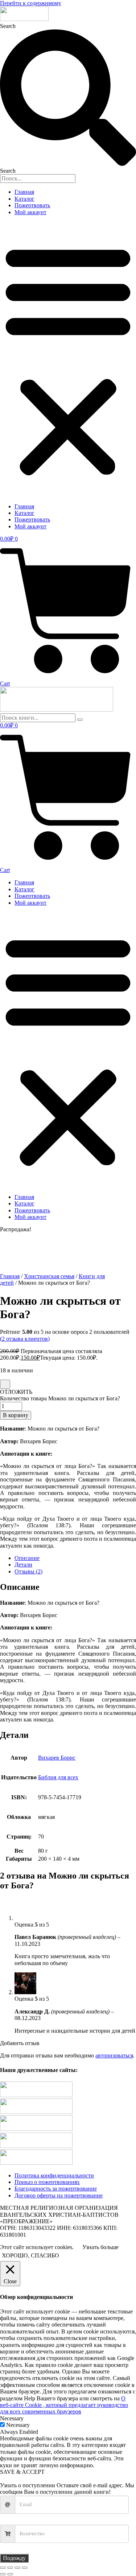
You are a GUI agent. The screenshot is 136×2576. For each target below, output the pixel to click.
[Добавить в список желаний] (5, 1384)
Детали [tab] (23, 1565)
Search (8, 26)
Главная (24, 192)
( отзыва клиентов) (25, 1339)
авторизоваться (114, 2055)
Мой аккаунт (30, 212)
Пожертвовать (32, 205)
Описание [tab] (27, 1558)
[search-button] (80, 720)
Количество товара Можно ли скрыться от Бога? (60, 1398)
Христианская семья (49, 1276)
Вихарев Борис (57, 1758)
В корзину (16, 1415)
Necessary (18, 2425)
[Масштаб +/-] (3, 2568)
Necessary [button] (12, 2418)
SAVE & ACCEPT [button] (22, 2472)
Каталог (24, 199)
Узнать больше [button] (100, 2247)
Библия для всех (58, 1777)
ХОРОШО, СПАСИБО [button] (30, 2255)
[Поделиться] (17, 2568)
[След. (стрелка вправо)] (10, 2574)
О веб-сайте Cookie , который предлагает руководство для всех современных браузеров (64, 2405)
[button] (68, 359)
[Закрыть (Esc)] (25, 2568)
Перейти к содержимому (31, 3)
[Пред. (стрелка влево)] (3, 2574)
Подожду (14, 2558)
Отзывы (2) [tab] (28, 1571)
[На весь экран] (10, 2568)
